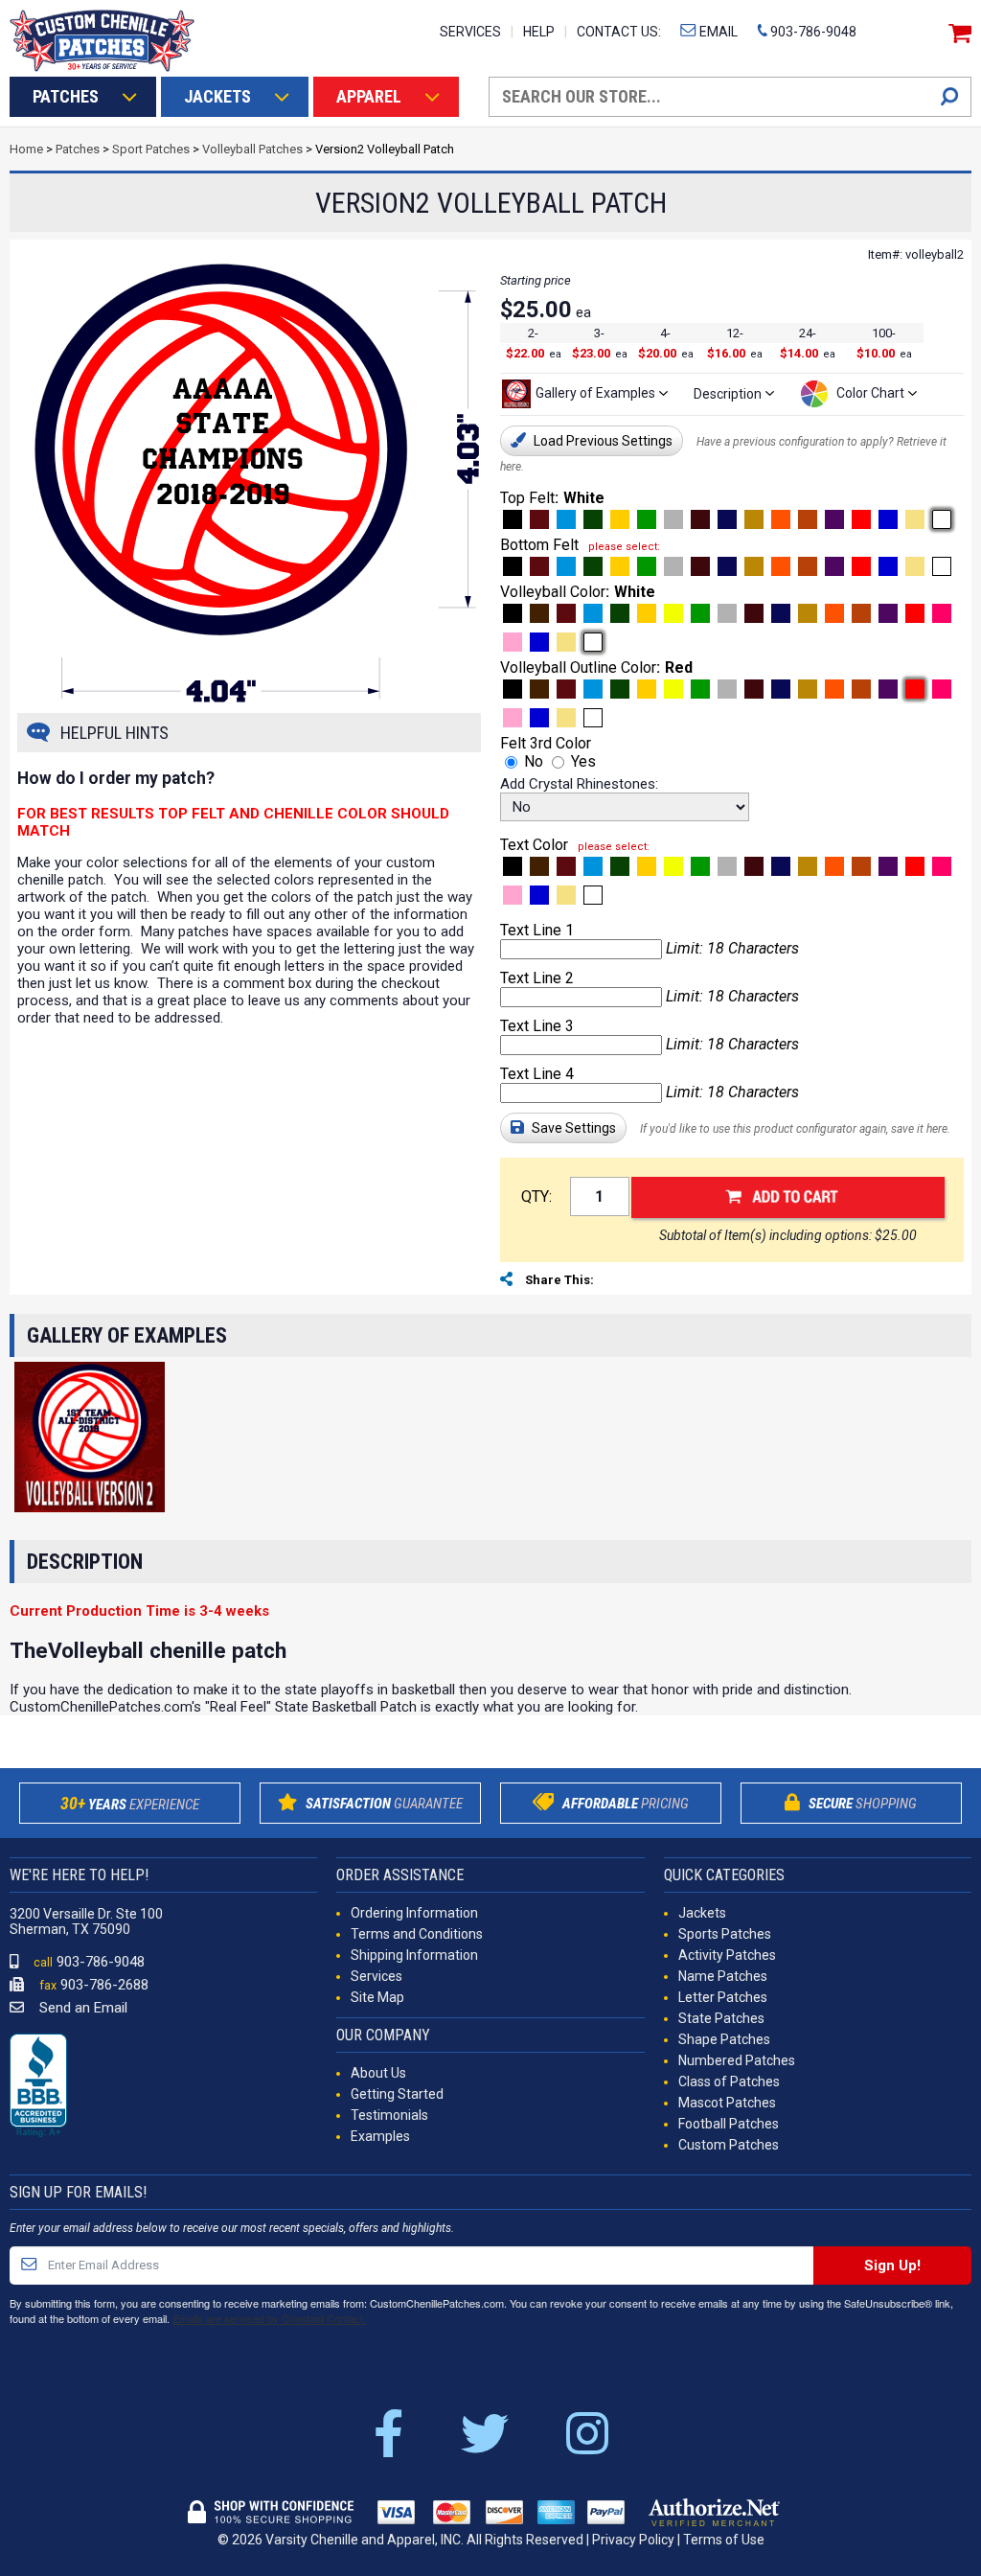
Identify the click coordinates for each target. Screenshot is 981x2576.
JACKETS (217, 96)
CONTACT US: (619, 32)
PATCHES (66, 96)
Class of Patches (729, 2081)
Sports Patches (725, 1934)
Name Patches (723, 1976)
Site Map (377, 1997)
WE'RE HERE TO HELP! (79, 1875)
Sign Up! (892, 2265)
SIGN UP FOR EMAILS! (78, 2192)
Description (85, 1562)
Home (26, 149)
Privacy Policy (633, 2540)
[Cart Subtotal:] (957, 34)
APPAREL (369, 96)
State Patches (721, 2018)
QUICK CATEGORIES (724, 1875)
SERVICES (470, 32)
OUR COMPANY (383, 2035)
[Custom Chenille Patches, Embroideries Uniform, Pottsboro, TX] (38, 2086)
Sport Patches (151, 149)
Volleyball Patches (252, 149)
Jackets (702, 1913)
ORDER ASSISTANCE (400, 1875)
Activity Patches (727, 1955)
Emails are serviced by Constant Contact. (269, 2318)
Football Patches (729, 2124)
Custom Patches (729, 2145)
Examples (380, 2136)
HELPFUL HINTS (114, 733)
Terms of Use (724, 2540)
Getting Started (397, 2094)
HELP (539, 32)
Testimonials (389, 2115)
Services (376, 1976)
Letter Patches (723, 1997)
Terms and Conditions (417, 1934)
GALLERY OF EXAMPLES (127, 1335)
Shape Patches (724, 2039)
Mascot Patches (727, 2103)
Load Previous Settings (602, 441)
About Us (378, 2073)
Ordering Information (414, 1913)
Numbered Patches (737, 2060)
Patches (78, 149)
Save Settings (572, 1128)
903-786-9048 (812, 32)
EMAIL (717, 32)
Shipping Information (414, 1955)
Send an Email (81, 2008)
